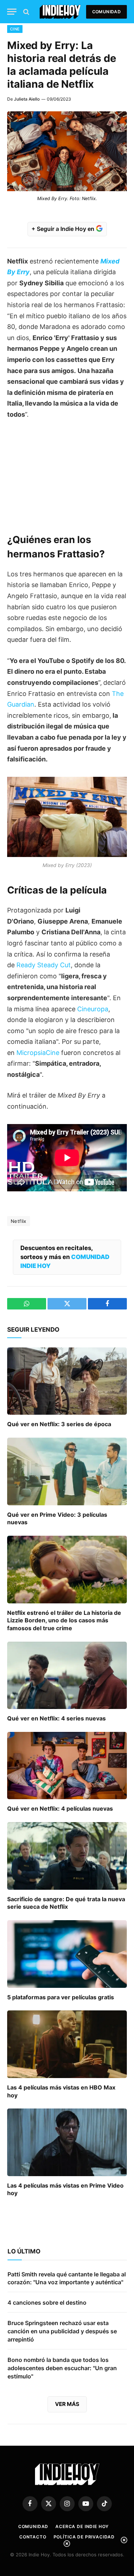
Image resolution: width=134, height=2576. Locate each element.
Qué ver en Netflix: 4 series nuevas (56, 1718)
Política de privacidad (84, 2537)
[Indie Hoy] (60, 12)
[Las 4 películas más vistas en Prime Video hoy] (67, 2142)
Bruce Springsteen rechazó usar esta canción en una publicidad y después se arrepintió (62, 2331)
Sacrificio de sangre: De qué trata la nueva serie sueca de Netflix (66, 1903)
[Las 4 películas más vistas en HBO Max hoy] (67, 2044)
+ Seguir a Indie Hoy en (64, 229)
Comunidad (106, 12)
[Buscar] (26, 12)
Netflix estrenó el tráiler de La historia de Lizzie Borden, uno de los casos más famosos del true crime (64, 1621)
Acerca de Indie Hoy (82, 2526)
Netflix (19, 1221)
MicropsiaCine (38, 1053)
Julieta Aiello (27, 99)
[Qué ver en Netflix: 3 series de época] (67, 1381)
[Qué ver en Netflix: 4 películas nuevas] (67, 1766)
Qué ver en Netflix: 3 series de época (59, 1424)
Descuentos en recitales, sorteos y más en (65, 1257)
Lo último (24, 2251)
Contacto (33, 2537)
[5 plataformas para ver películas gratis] (67, 1954)
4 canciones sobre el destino (47, 2303)
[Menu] (12, 12)
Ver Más (67, 2404)
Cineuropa (93, 1009)
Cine (15, 29)
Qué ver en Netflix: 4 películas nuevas (60, 1808)
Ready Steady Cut (44, 965)
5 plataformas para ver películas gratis (61, 1997)
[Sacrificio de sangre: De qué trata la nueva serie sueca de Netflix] (67, 1856)
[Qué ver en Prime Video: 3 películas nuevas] (67, 1471)
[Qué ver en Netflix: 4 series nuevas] (67, 1675)
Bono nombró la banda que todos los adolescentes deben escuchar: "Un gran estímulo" (62, 2368)
